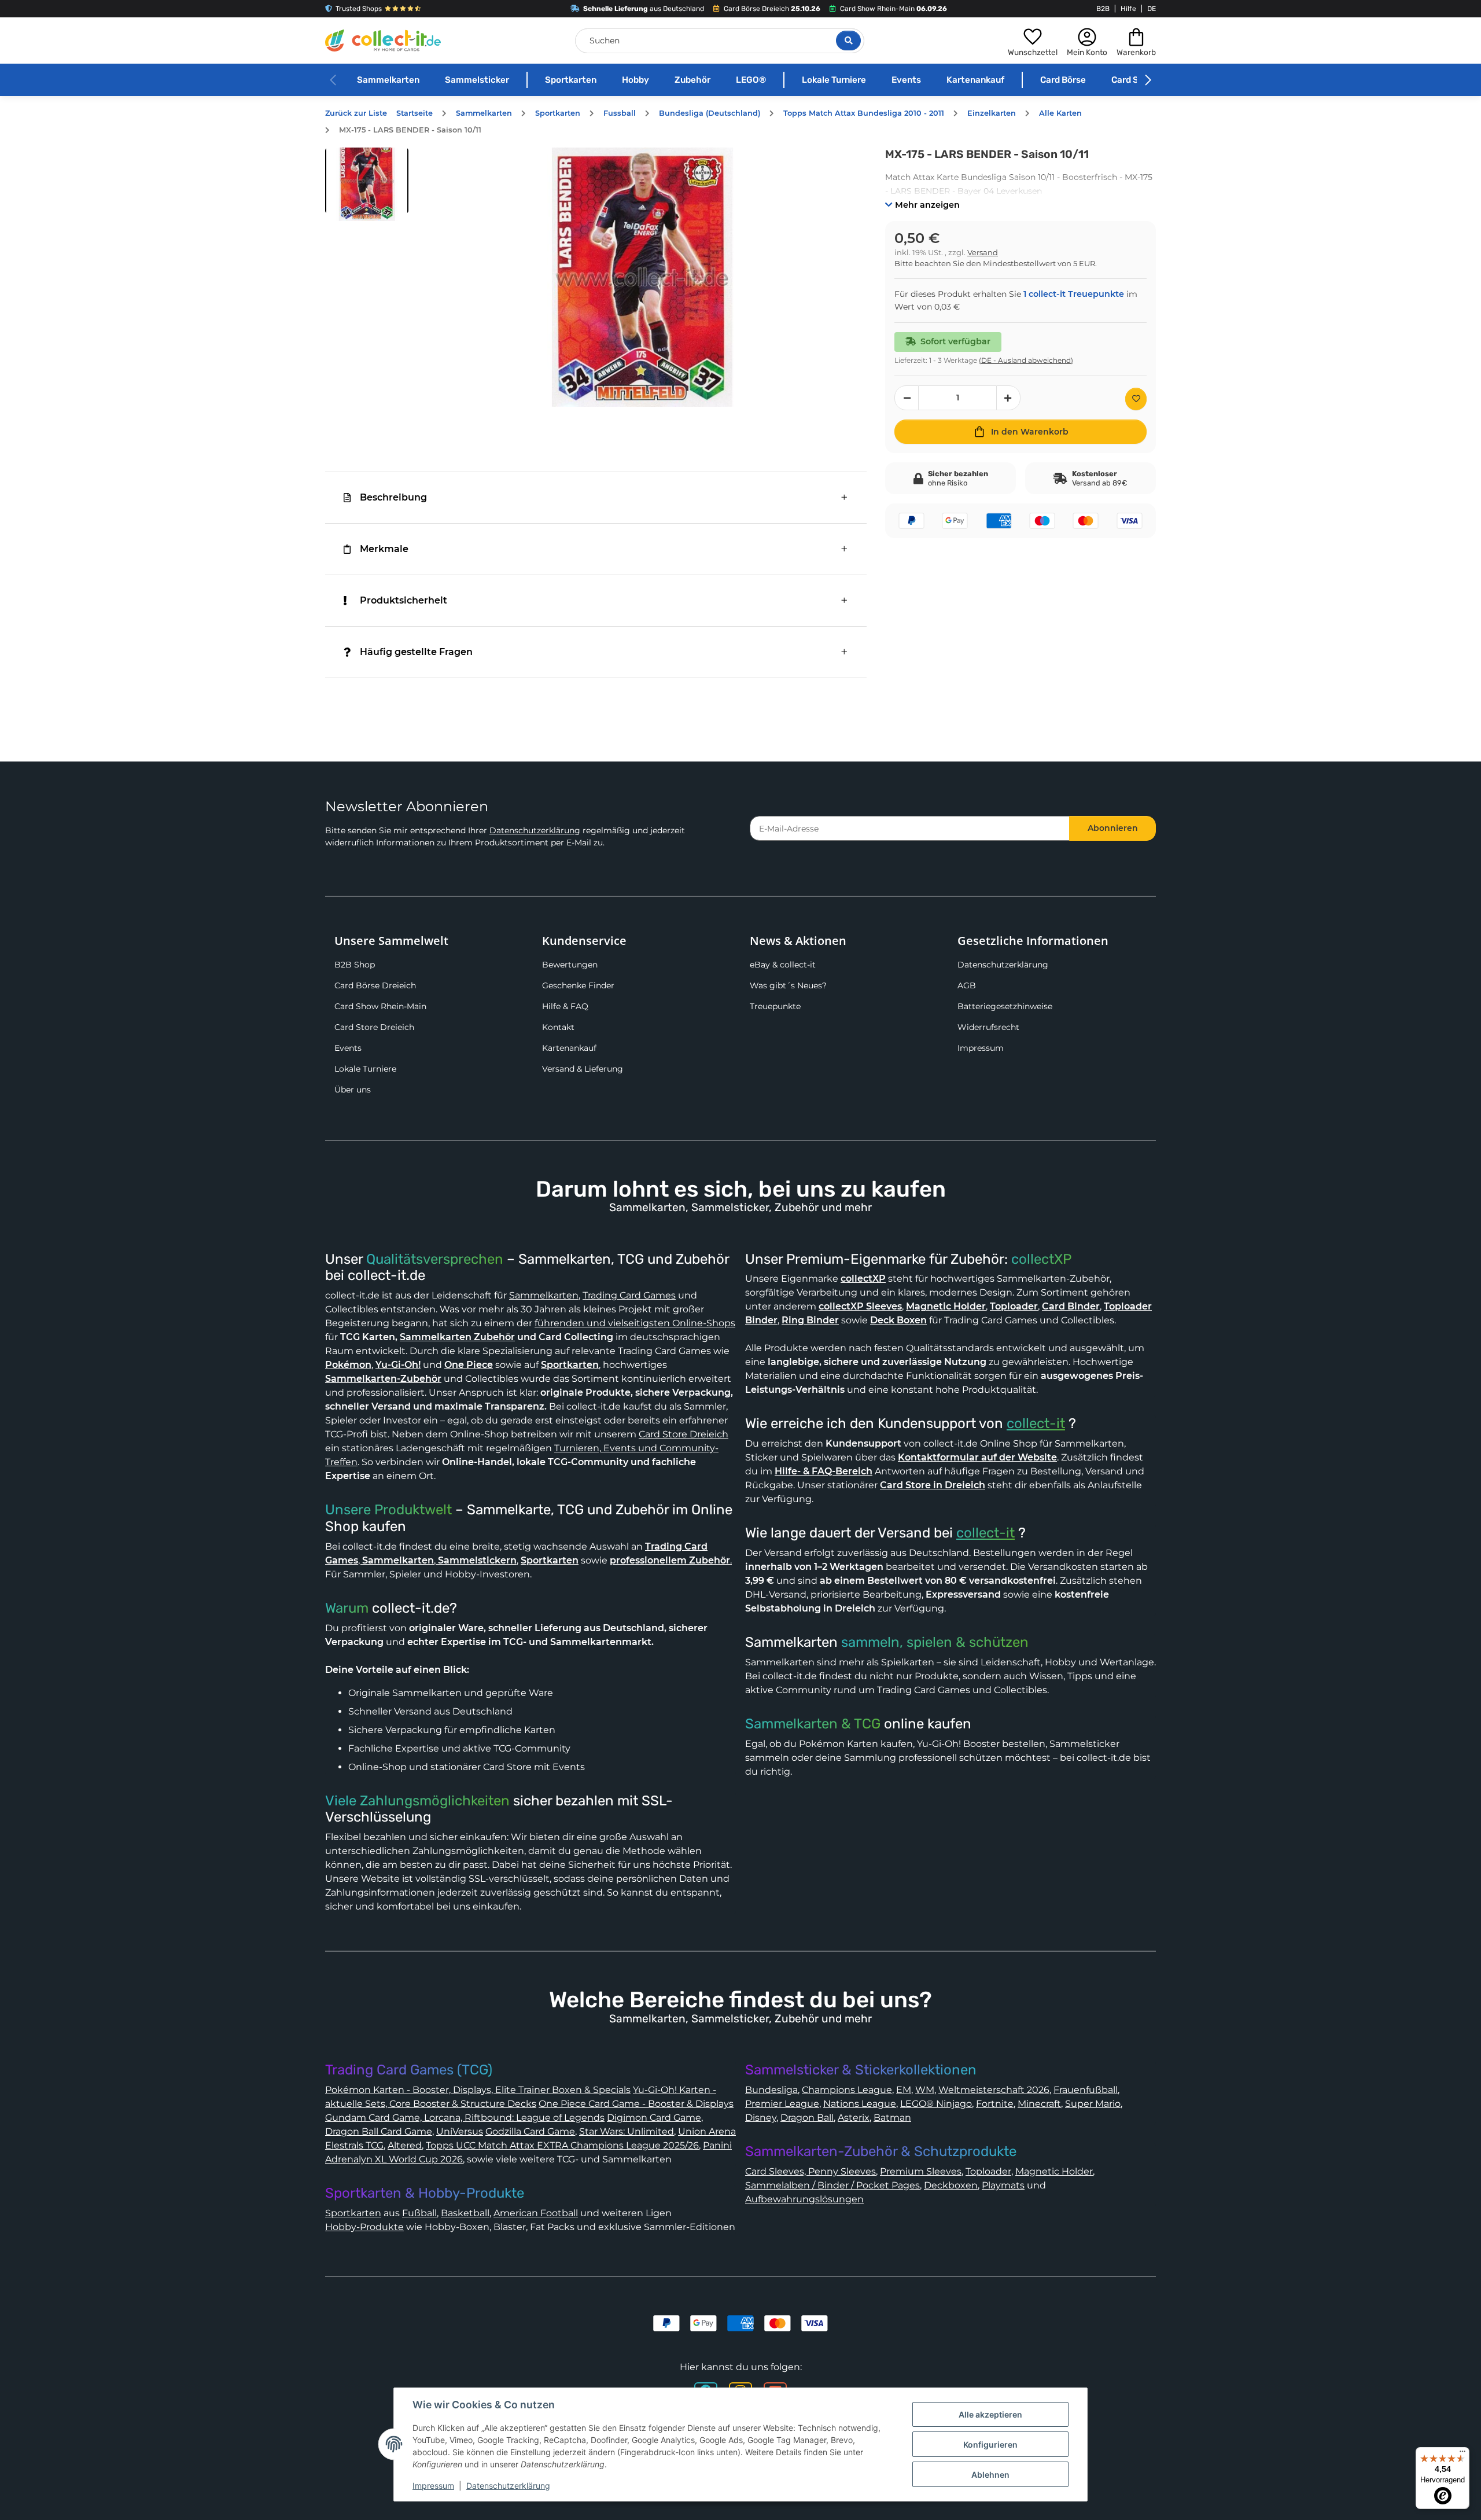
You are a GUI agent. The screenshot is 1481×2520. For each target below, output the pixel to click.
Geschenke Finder (578, 985)
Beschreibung (393, 497)
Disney (761, 2118)
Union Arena (707, 2131)
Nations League (860, 2104)
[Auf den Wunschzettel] (1136, 399)
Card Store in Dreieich (933, 1485)
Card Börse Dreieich (375, 985)
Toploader (988, 2171)
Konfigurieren (990, 2444)
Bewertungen (570, 965)
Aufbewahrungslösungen (804, 2199)
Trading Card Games (629, 1295)
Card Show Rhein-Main (380, 1006)
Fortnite (995, 2104)
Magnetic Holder (1054, 2171)
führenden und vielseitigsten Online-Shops (635, 1323)
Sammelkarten (388, 80)
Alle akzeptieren (990, 2414)
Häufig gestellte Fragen (416, 652)
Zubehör (692, 80)
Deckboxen (951, 2185)
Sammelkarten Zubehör (457, 1337)
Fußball (419, 2213)
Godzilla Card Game (530, 2131)
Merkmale (384, 549)
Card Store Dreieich (374, 1027)
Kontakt (558, 1027)
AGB (967, 985)
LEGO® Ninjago (936, 2104)
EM (904, 2090)
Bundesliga (771, 2090)
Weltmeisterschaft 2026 (994, 2090)
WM (925, 2090)
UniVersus (460, 2131)
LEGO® (751, 80)
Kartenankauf (975, 80)
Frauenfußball (1086, 2090)
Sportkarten (571, 80)
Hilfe (1128, 9)
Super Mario (1093, 2104)
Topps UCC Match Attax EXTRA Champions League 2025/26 (562, 2145)
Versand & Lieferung (583, 1069)
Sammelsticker (477, 80)
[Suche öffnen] (848, 41)
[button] (1033, 41)
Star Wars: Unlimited (627, 2131)
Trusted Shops (359, 9)
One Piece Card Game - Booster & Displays (636, 2104)
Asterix (854, 2118)
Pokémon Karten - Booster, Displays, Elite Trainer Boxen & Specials (478, 2090)
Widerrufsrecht (988, 1027)
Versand (983, 253)
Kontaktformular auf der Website (977, 1457)
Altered (405, 2145)
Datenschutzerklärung (535, 830)
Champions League (847, 2090)
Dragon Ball (807, 2118)
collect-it (1036, 1423)
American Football (536, 2213)
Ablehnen (990, 2475)
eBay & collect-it (783, 965)
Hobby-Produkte (364, 2227)
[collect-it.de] (383, 41)
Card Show (1134, 80)
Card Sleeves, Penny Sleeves (811, 2171)
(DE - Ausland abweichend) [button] (1026, 360)
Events (906, 80)
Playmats (1003, 2185)
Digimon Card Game (654, 2118)
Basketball (465, 2213)
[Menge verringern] (907, 398)
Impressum (981, 1048)
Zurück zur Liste (356, 113)
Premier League (782, 2104)
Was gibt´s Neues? (788, 985)
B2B (1103, 9)
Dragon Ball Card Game (379, 2131)
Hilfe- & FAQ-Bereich (824, 1471)
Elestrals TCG (354, 2145)
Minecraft (1039, 2104)
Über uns (353, 1090)
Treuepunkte (775, 1006)
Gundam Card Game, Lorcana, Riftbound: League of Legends (465, 2118)
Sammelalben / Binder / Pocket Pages (832, 2185)
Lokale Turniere (834, 80)
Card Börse (1063, 80)
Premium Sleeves (921, 2171)
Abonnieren (1113, 828)
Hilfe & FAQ (565, 1006)
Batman (892, 2118)
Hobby (635, 80)
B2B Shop (355, 965)
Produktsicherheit (404, 600)
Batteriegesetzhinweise (1005, 1006)
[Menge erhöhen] (1008, 398)
